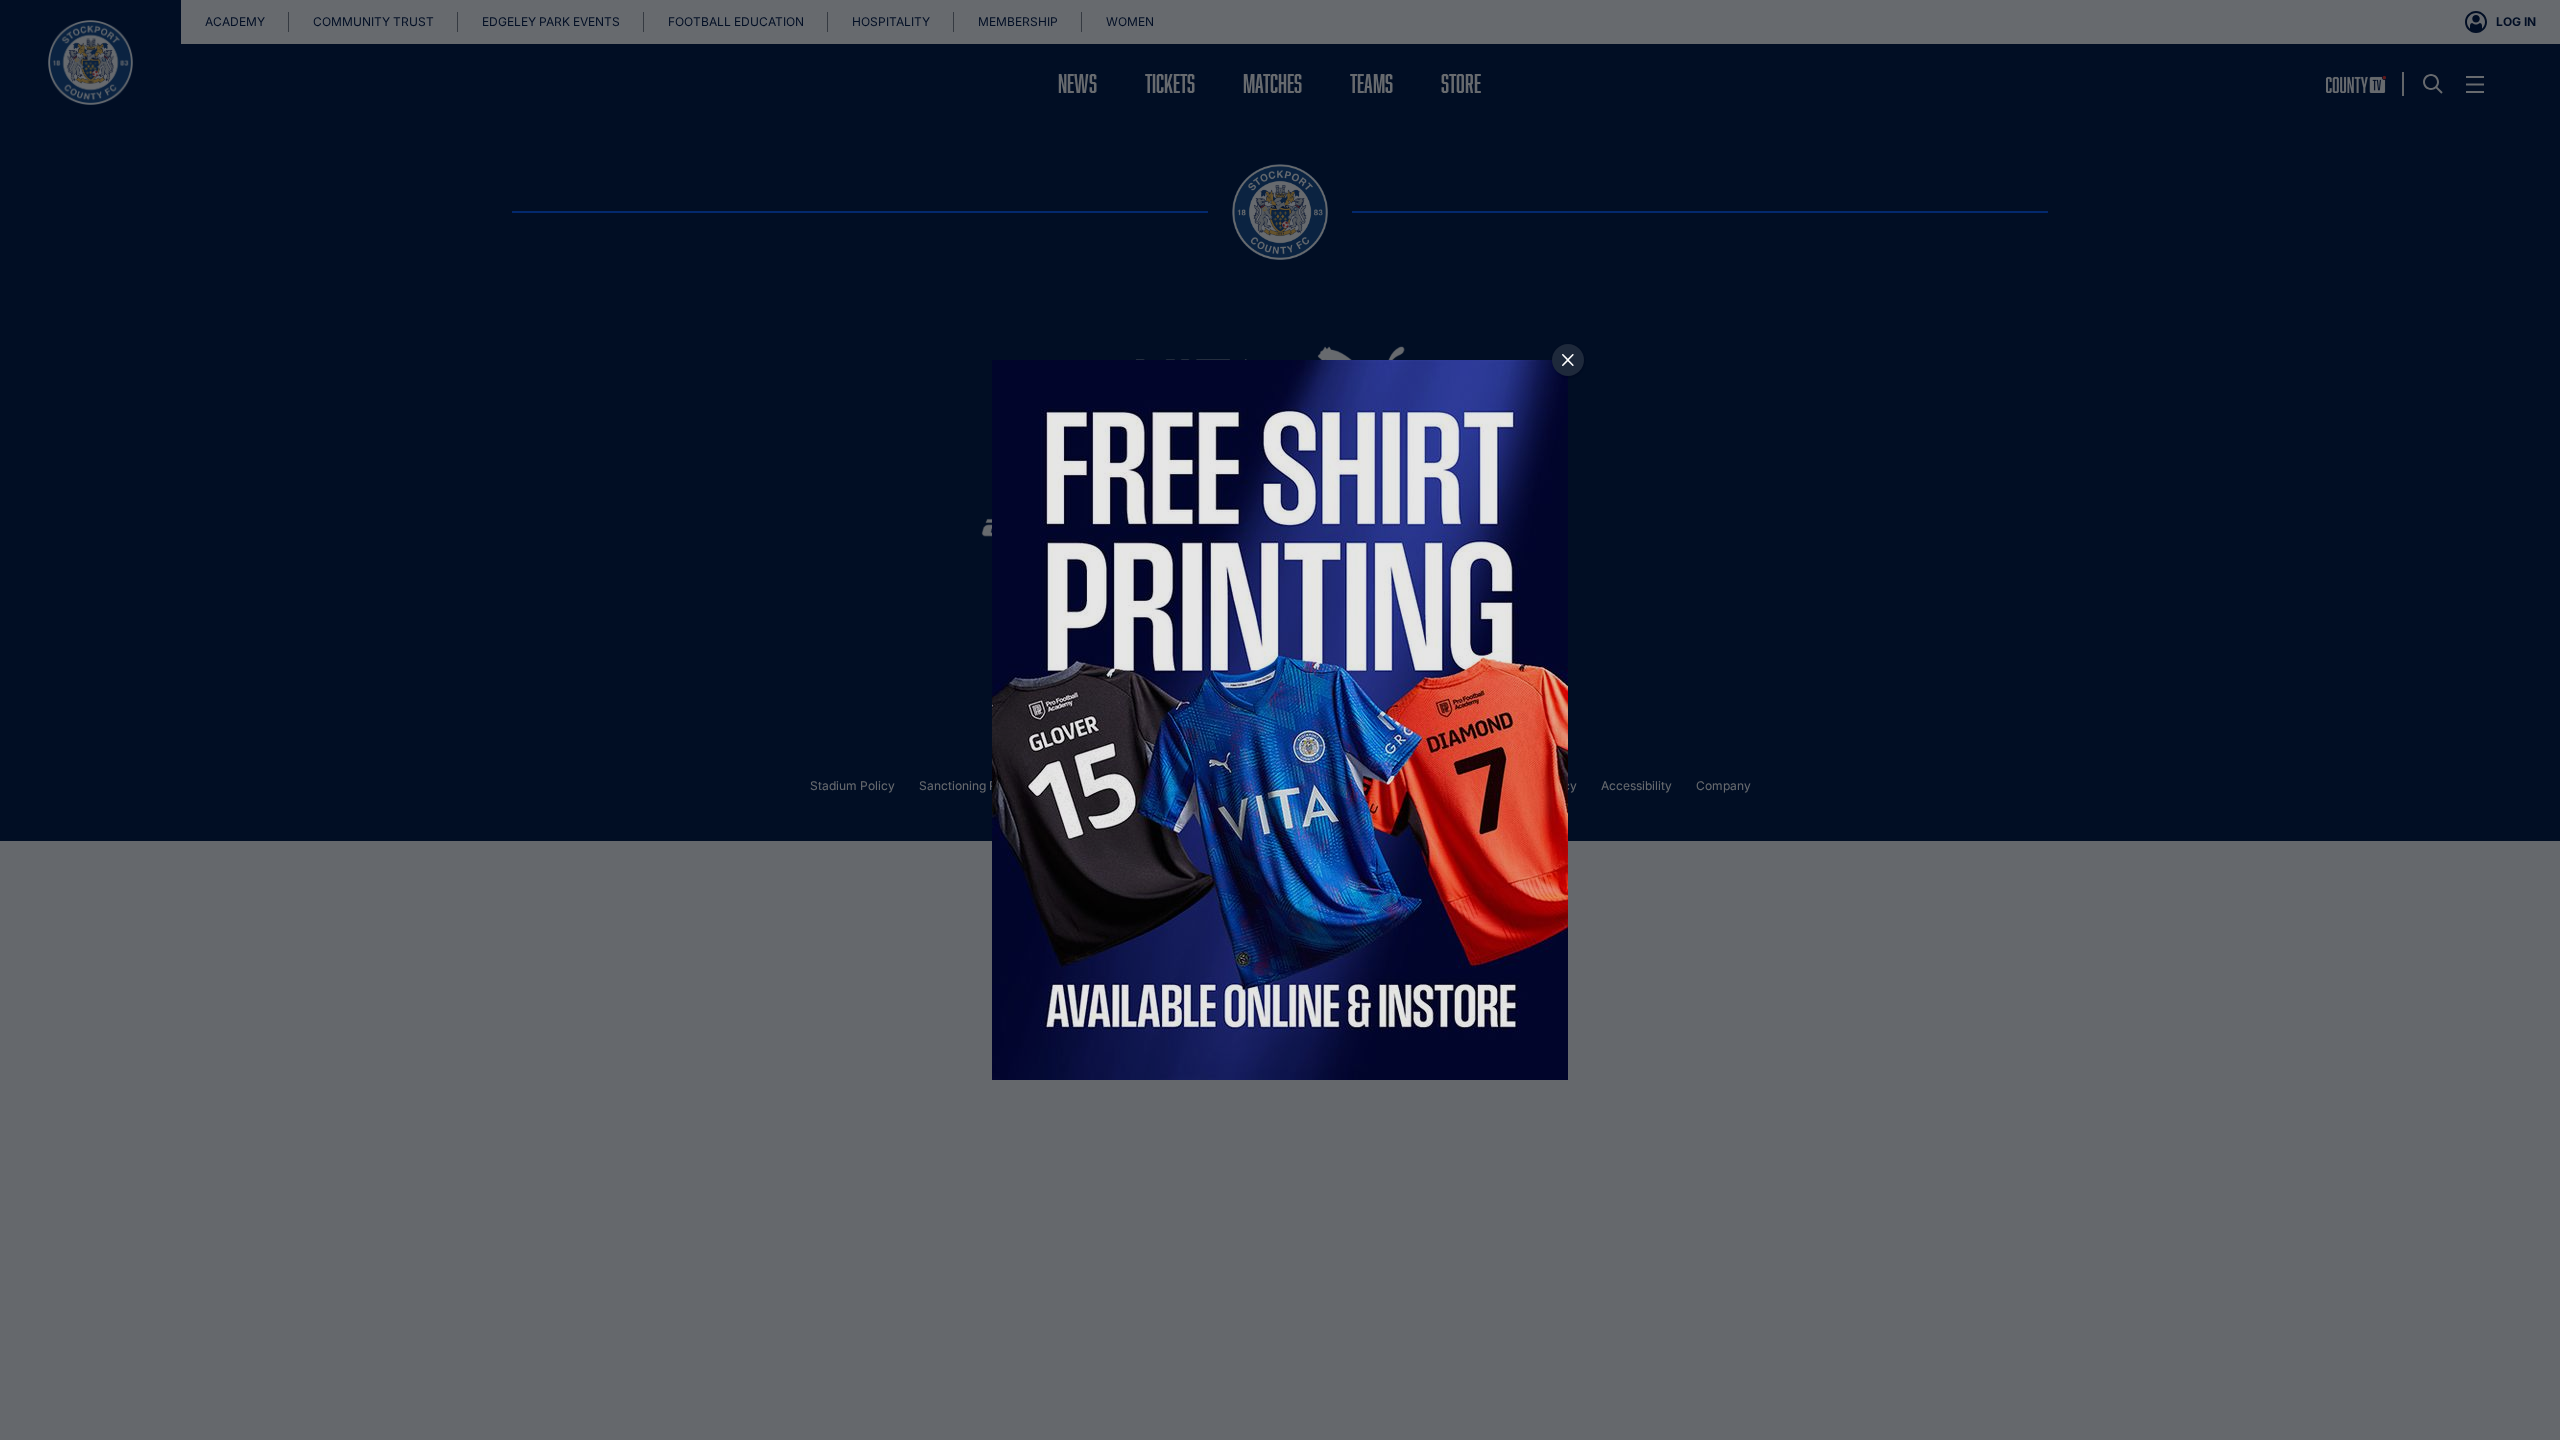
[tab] (1568, 360)
